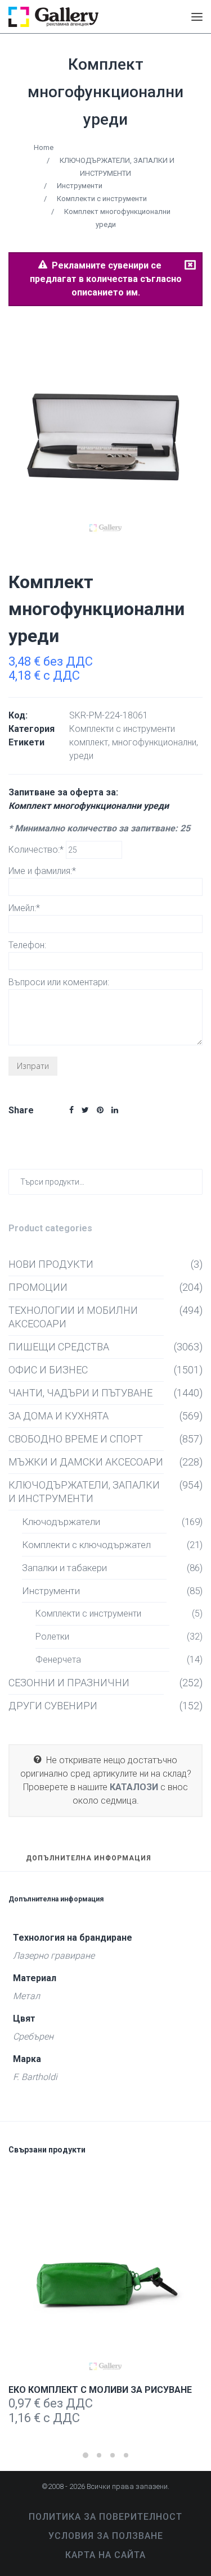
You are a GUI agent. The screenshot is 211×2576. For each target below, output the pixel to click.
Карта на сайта (105, 2555)
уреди (81, 756)
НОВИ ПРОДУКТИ (51, 1264)
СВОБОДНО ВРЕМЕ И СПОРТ (76, 1439)
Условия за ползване (106, 2536)
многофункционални (154, 742)
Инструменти (80, 186)
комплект (89, 742)
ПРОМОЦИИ (38, 1287)
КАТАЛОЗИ (134, 1787)
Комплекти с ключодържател (86, 1545)
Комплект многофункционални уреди (105, 92)
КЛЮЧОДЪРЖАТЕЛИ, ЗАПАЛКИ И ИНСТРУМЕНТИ (84, 1492)
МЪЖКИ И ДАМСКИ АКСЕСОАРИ (86, 1462)
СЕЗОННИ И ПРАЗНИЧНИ (69, 1683)
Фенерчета (58, 1660)
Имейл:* (24, 908)
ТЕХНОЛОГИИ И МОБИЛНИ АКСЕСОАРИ (73, 1317)
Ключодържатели (61, 1522)
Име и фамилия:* (42, 871)
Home (44, 147)
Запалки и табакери (64, 1568)
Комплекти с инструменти (102, 199)
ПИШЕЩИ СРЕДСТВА (59, 1347)
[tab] (89, 1863)
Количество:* (37, 850)
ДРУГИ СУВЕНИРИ (53, 1706)
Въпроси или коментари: (59, 982)
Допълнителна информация (89, 1858)
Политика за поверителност (105, 2517)
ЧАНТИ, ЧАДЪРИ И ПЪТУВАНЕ (80, 1393)
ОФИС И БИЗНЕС (48, 1370)
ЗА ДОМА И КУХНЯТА (59, 1416)
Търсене (192, 1182)
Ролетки (52, 1637)
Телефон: (27, 945)
